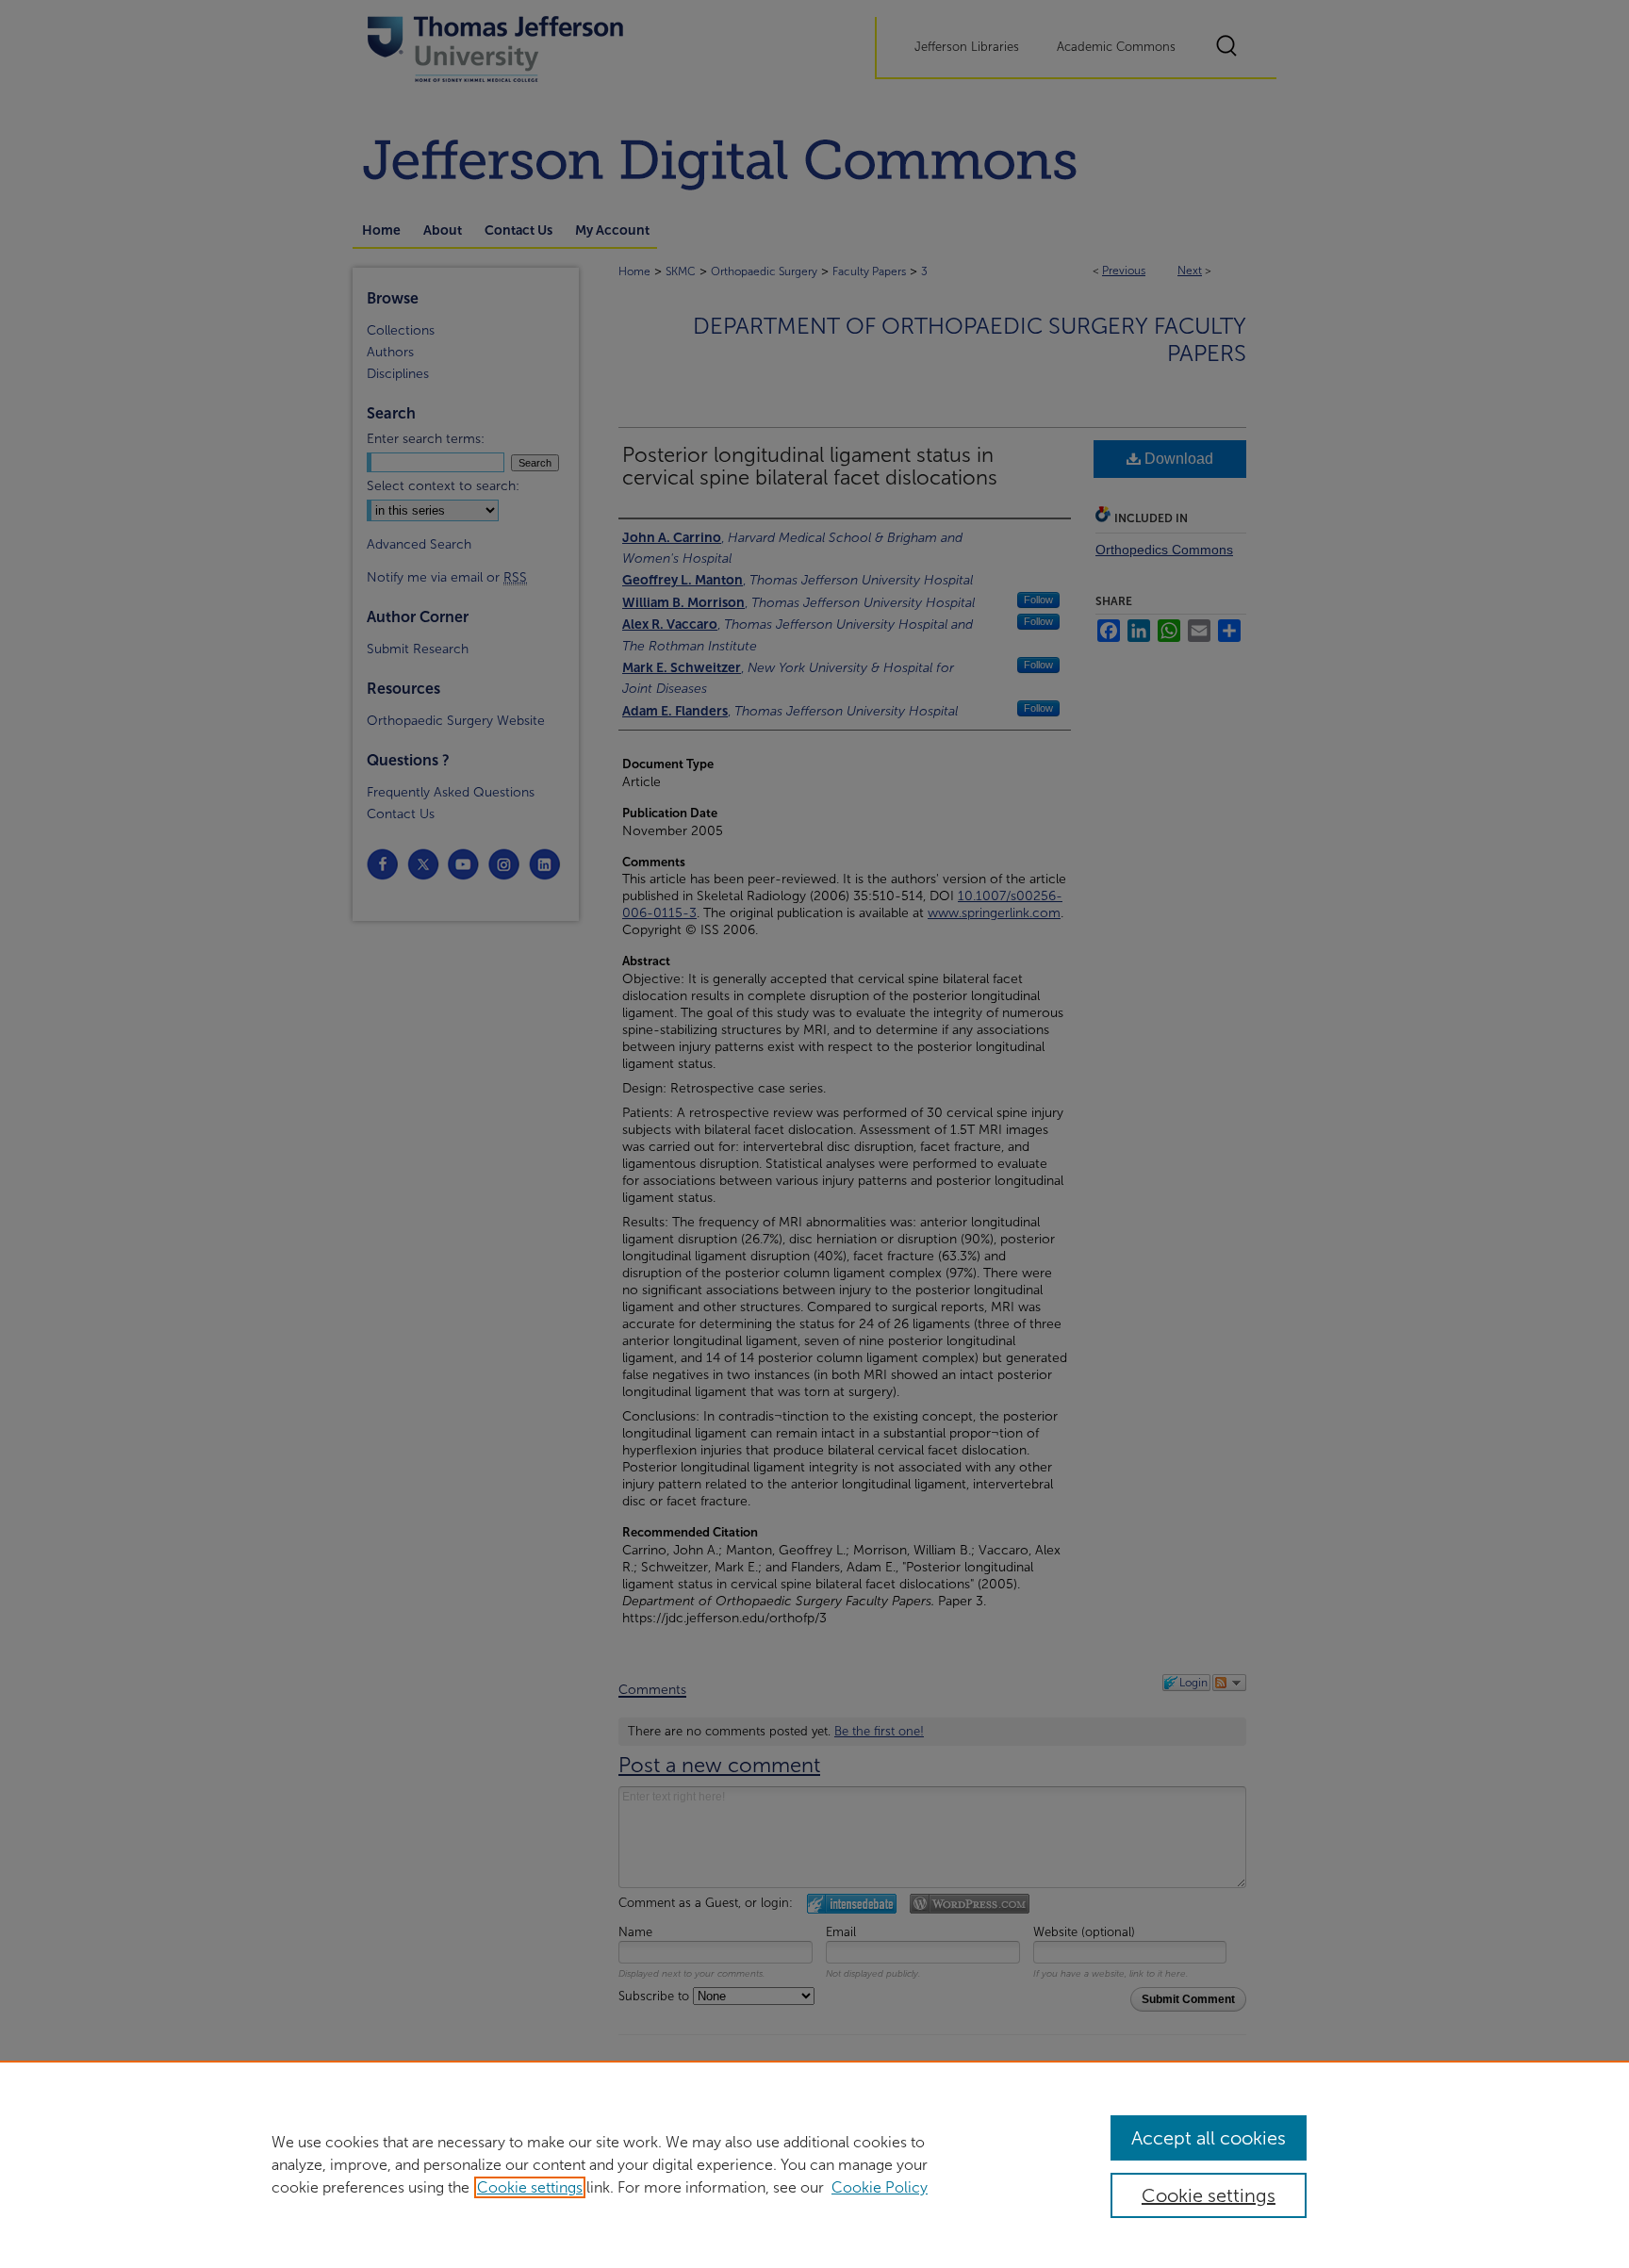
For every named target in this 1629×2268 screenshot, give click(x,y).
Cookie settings (530, 2187)
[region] (814, 2164)
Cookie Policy (880, 2187)
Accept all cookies (1209, 2138)
